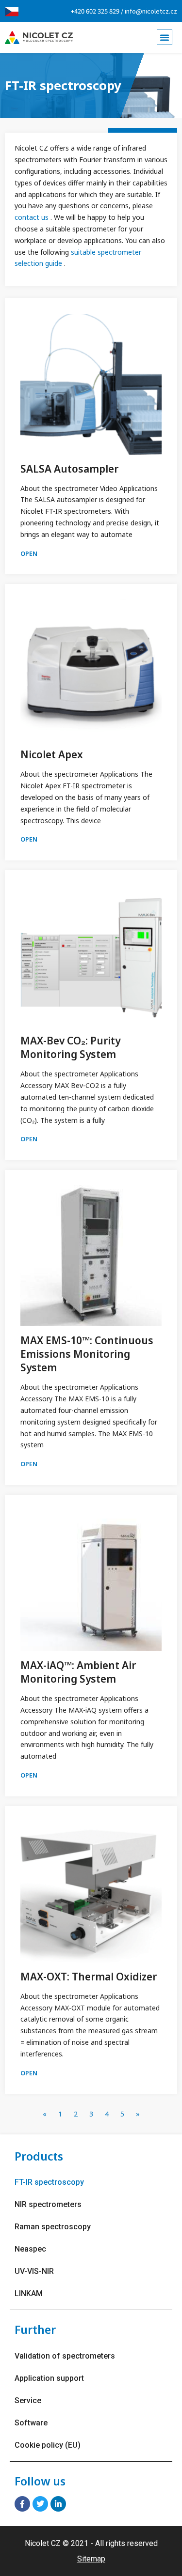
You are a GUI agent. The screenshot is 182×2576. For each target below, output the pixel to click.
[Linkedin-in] (58, 2504)
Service (28, 2400)
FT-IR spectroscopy (49, 2182)
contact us (33, 217)
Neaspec (30, 2249)
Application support (49, 2378)
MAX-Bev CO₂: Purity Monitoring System (70, 1047)
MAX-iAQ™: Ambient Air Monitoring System (78, 1672)
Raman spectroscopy (53, 2227)
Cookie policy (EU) (48, 2445)
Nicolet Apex (52, 754)
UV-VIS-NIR (34, 2271)
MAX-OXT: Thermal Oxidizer (89, 1977)
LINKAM (29, 2293)
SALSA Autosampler (69, 469)
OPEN (29, 553)
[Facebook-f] (22, 2504)
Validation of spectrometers (65, 2356)
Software (31, 2423)
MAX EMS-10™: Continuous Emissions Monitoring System (87, 1354)
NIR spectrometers (48, 2204)
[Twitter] (40, 2504)
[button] (165, 37)
